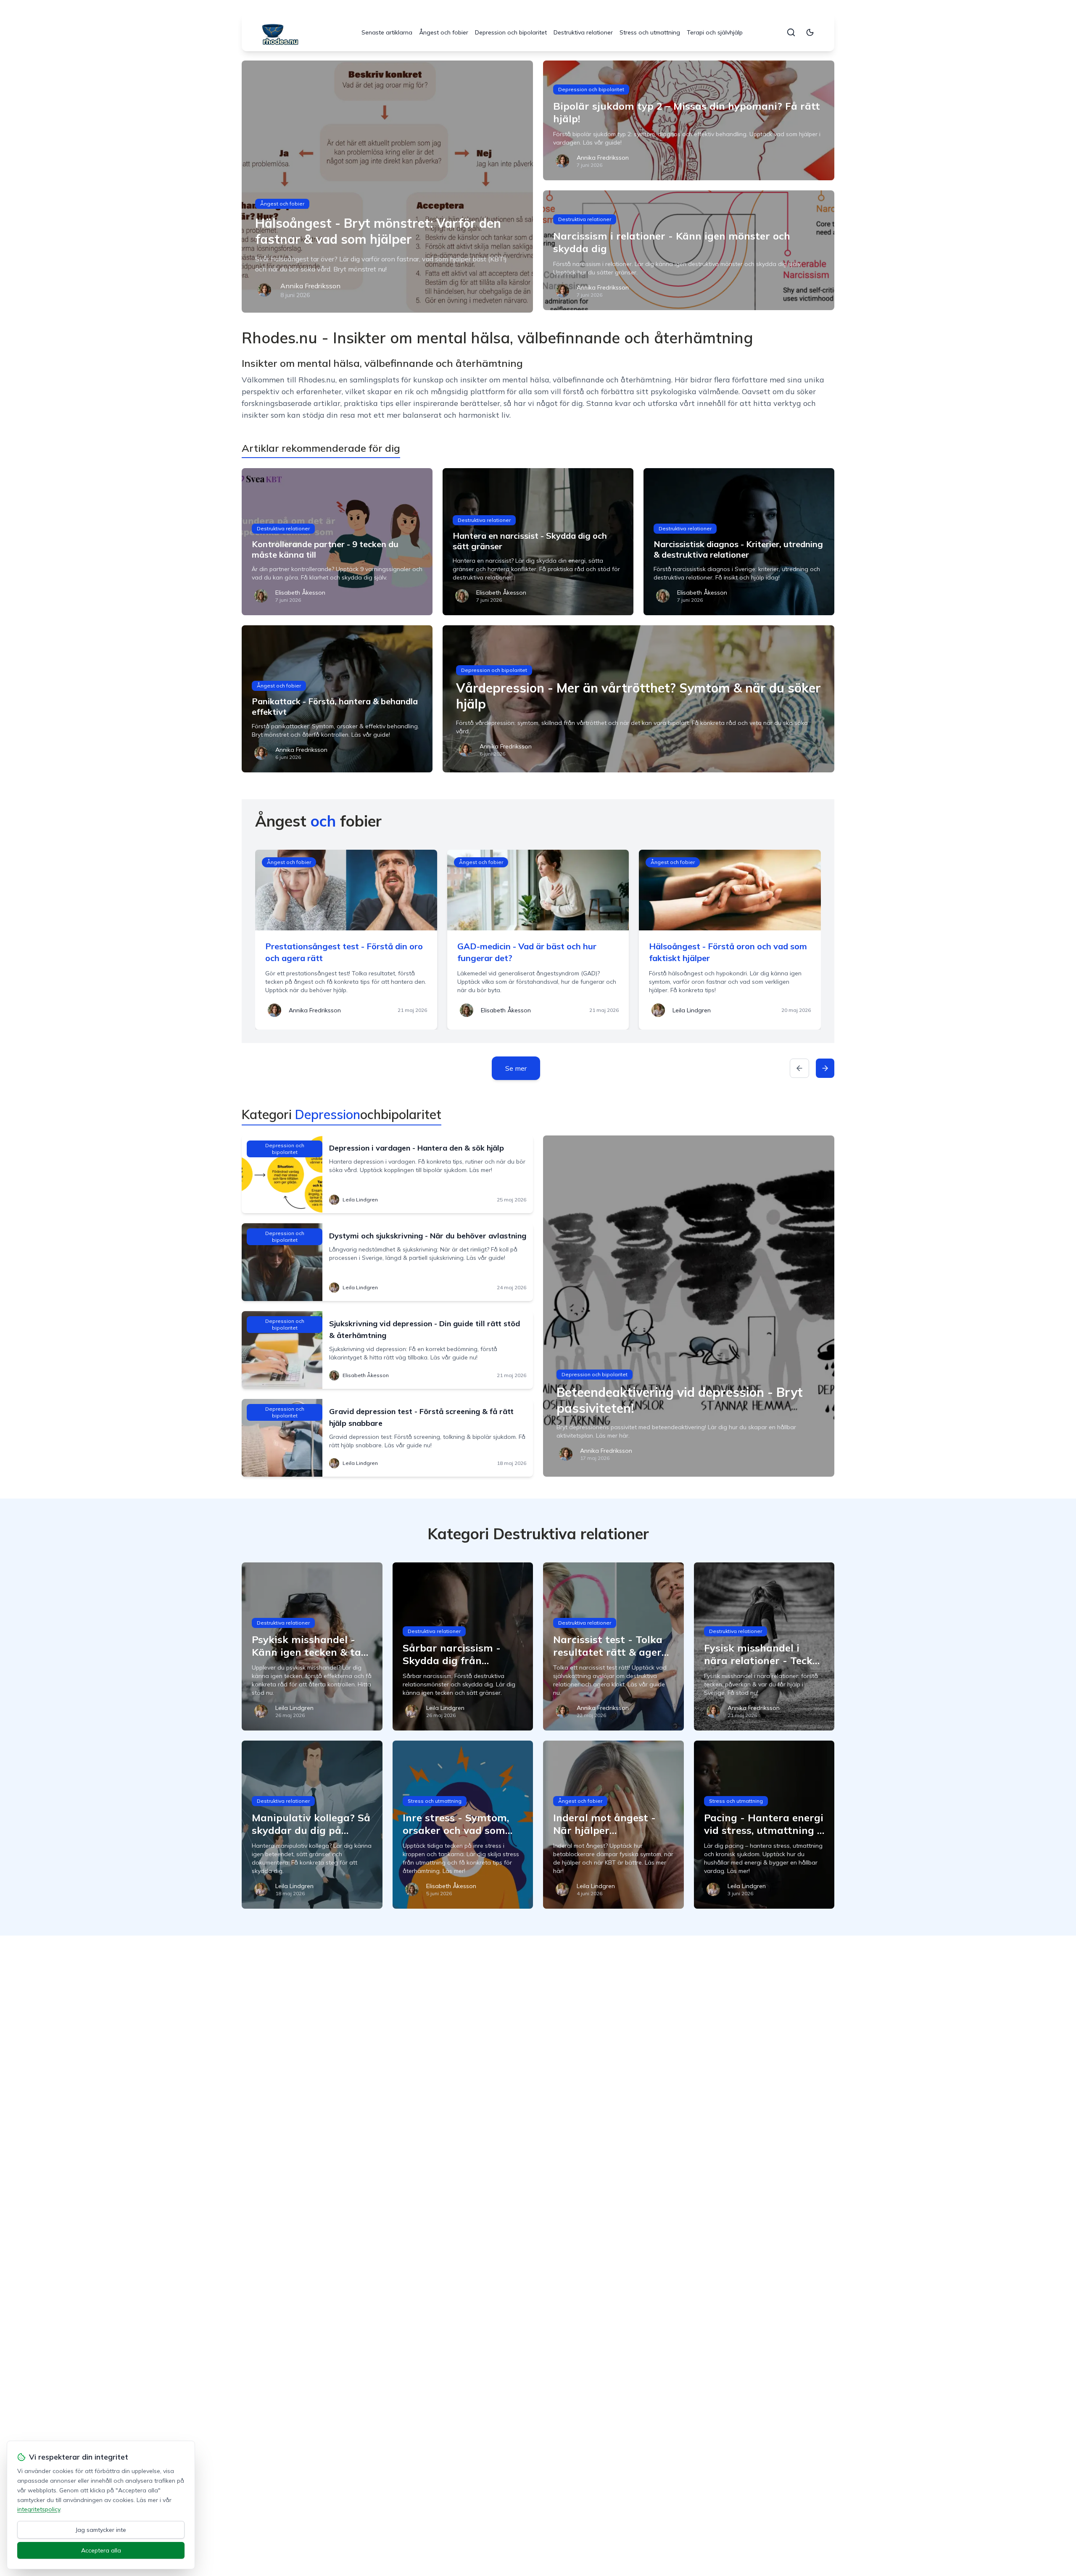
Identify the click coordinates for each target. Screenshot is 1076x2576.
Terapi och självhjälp (715, 32)
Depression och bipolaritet (511, 32)
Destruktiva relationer (583, 32)
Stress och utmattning (650, 32)
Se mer (516, 1068)
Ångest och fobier (444, 32)
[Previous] (799, 1068)
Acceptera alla (101, 2550)
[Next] (825, 1068)
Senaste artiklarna (387, 32)
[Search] (791, 32)
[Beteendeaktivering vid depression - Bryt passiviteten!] (689, 1306)
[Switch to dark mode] (810, 32)
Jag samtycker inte (101, 2530)
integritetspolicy (39, 2509)
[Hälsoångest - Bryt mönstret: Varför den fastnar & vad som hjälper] (387, 187)
